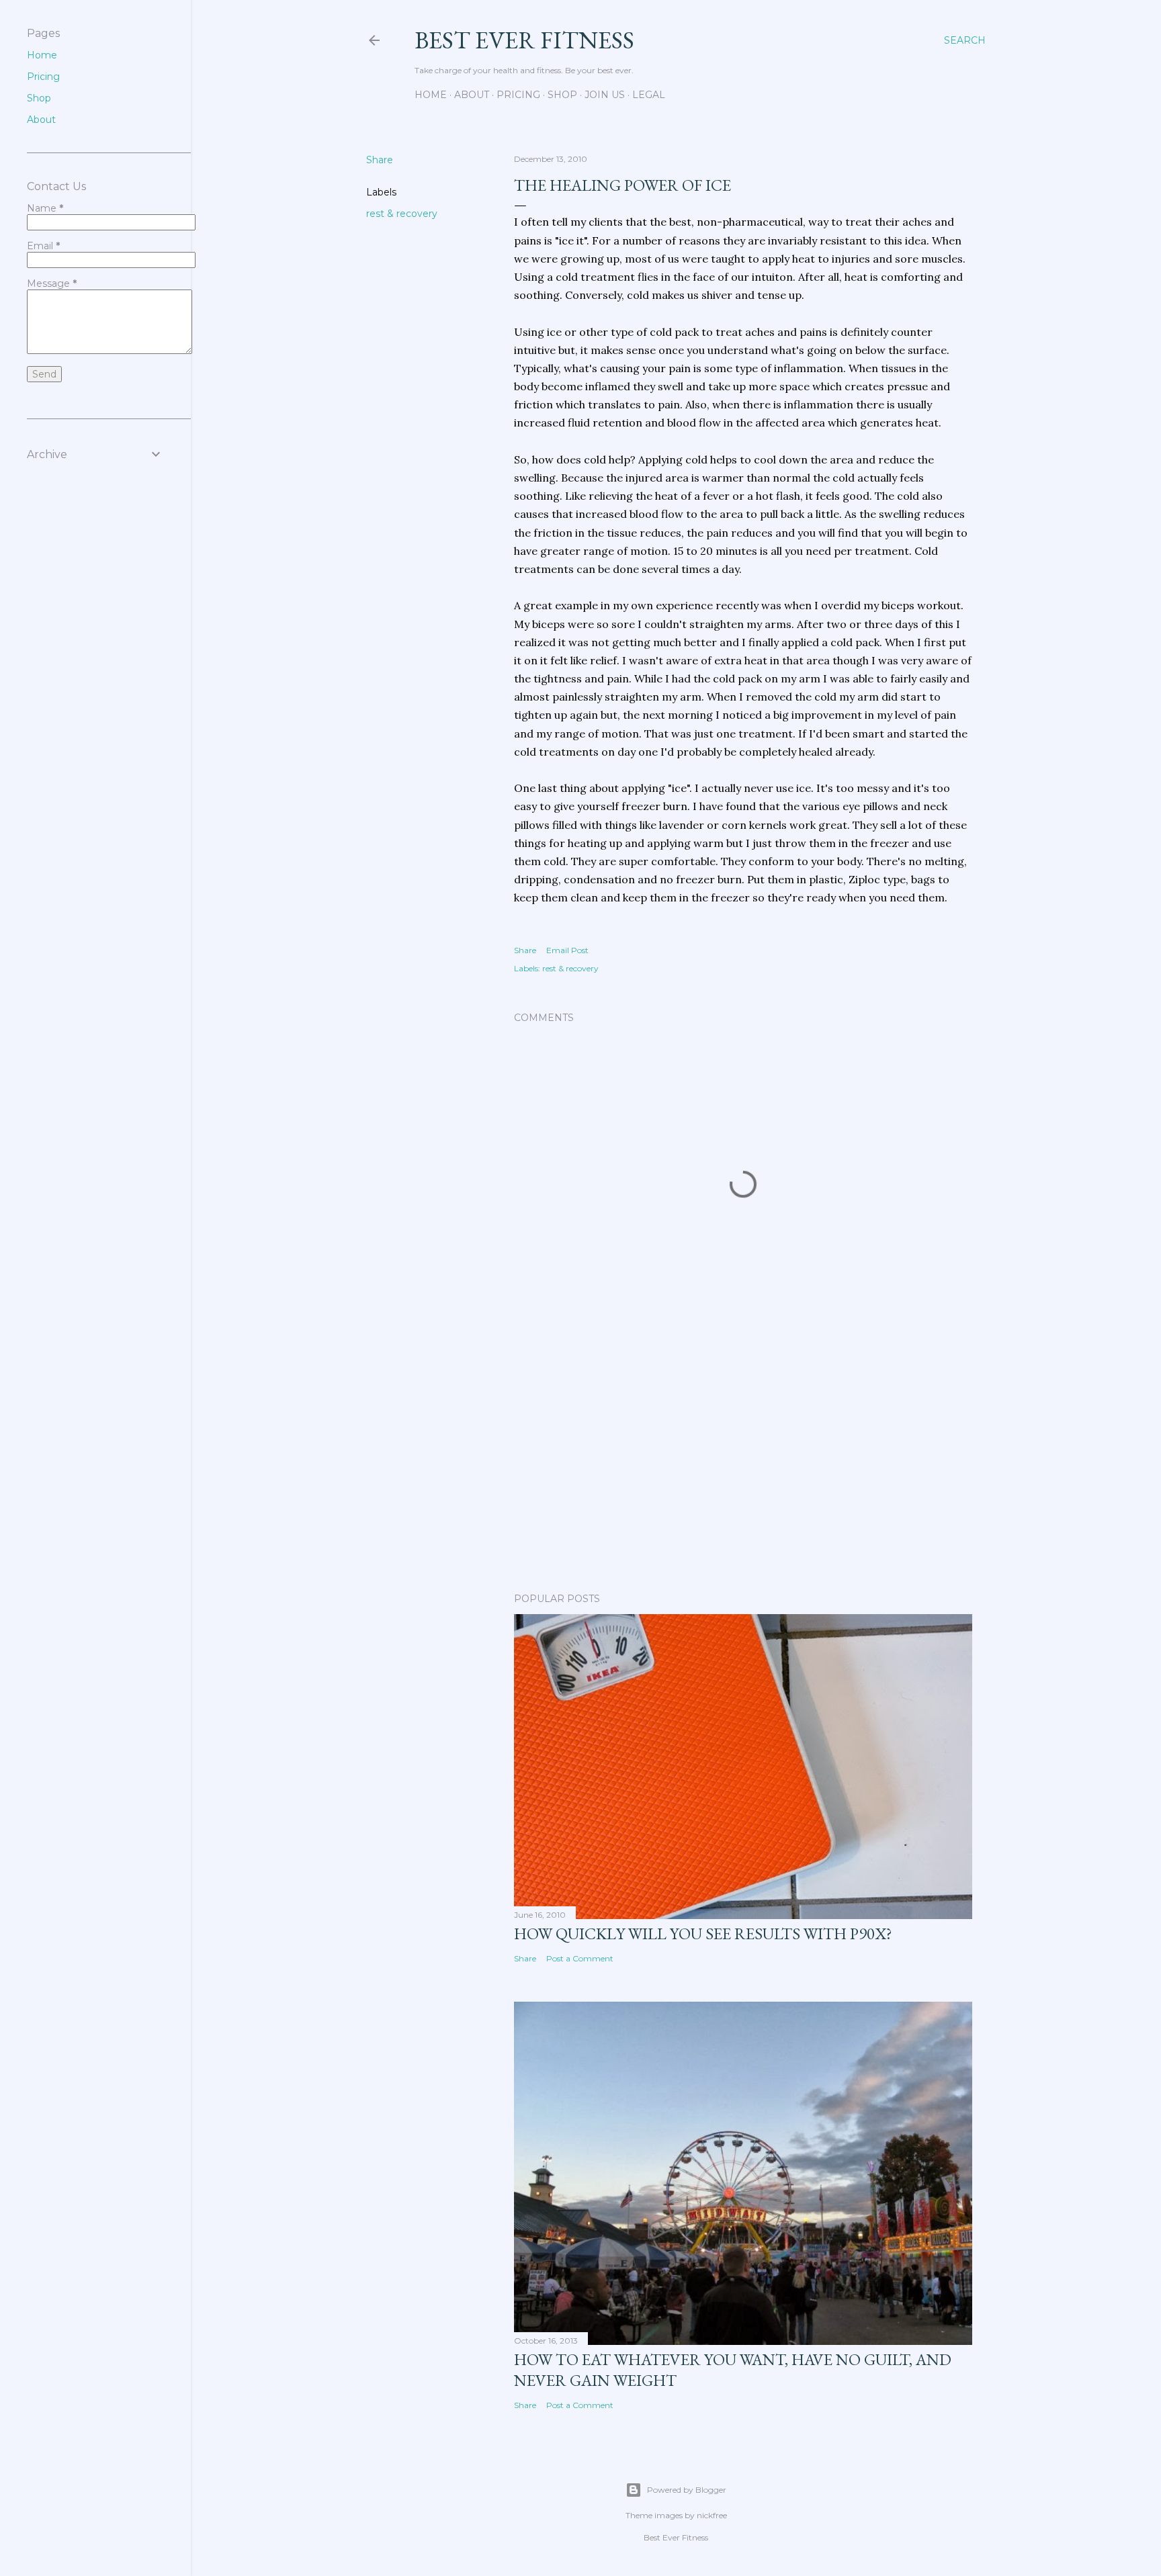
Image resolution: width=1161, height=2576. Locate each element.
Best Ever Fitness (524, 40)
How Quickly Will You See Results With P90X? (703, 1934)
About (472, 95)
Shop (562, 95)
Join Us (605, 95)
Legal (649, 95)
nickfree (712, 2515)
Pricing (518, 95)
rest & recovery (402, 214)
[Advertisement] (743, 1465)
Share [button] (380, 160)
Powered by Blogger (687, 2490)
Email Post (567, 950)
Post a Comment (580, 1958)
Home (431, 95)
